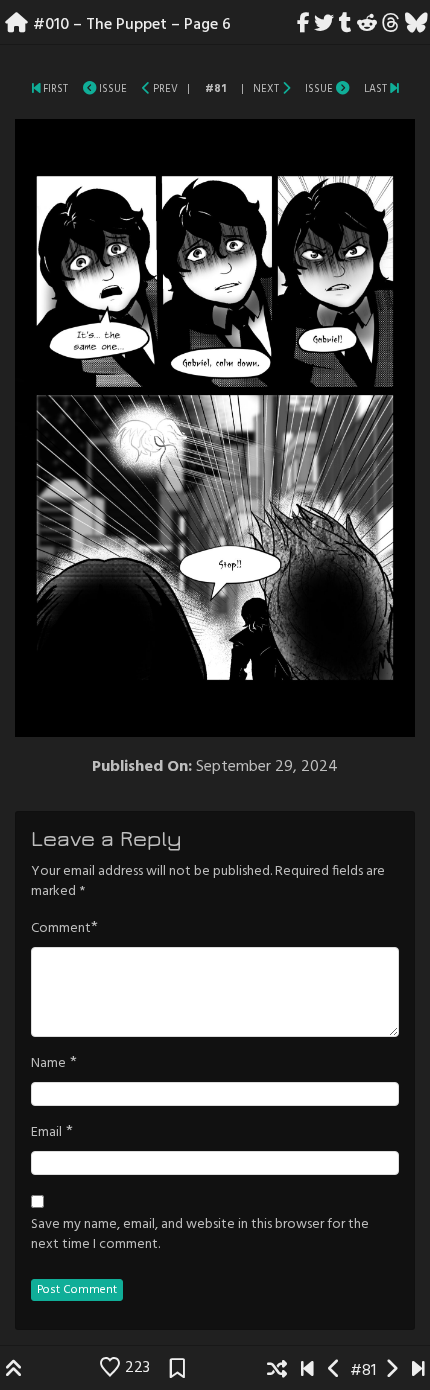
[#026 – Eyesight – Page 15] (394, 89)
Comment (61, 929)
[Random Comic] (277, 1371)
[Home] (16, 25)
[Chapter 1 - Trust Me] (36, 89)
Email (46, 1133)
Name (48, 1064)
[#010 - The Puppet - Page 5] (146, 89)
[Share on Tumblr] (346, 25)
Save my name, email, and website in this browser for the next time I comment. (200, 1235)
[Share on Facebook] (303, 25)
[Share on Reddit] (367, 25)
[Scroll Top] (14, 1371)
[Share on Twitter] (324, 25)
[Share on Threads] (390, 25)
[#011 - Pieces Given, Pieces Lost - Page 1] (286, 89)
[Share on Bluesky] (416, 25)
